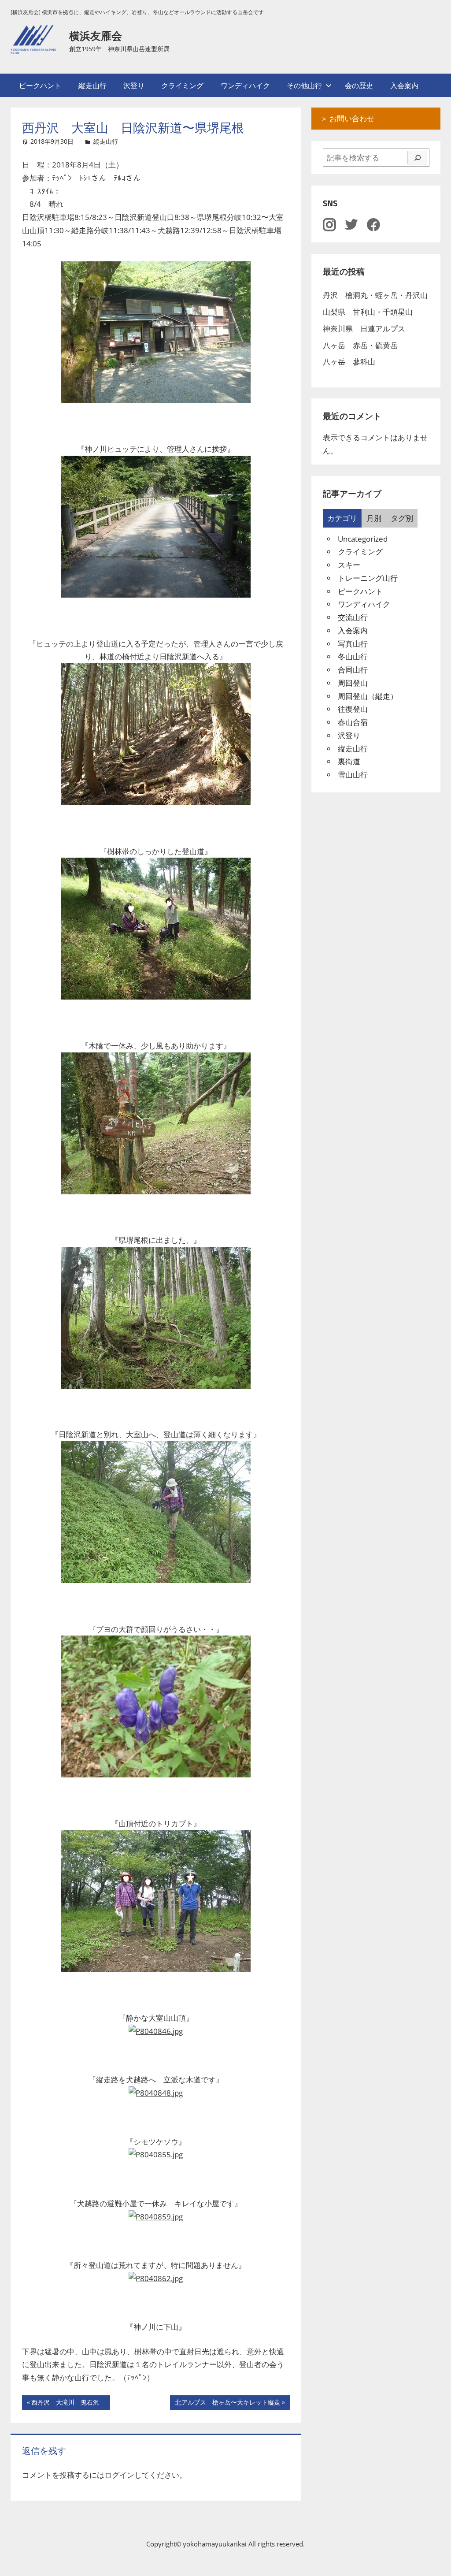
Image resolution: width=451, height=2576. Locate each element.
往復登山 (353, 709)
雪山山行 (353, 775)
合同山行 (353, 670)
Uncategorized (363, 539)
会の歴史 (359, 85)
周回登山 (353, 683)
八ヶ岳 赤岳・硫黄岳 (360, 345)
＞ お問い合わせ (347, 118)
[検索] (417, 158)
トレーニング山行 (368, 578)
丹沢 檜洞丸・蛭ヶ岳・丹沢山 (375, 295)
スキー (349, 565)
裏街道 (349, 761)
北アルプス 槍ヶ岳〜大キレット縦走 (227, 2404)
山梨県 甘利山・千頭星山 (368, 312)
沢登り (134, 85)
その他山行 (304, 85)
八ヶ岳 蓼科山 (349, 362)
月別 (374, 518)
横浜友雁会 (96, 36)
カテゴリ (342, 518)
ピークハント (40, 85)
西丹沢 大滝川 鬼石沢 (68, 2404)
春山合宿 (353, 722)
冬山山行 (353, 656)
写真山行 (353, 644)
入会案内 (404, 85)
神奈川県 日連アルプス (364, 329)
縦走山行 (92, 85)
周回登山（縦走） (368, 696)
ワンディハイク (245, 85)
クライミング (182, 85)
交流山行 (353, 617)
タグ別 (402, 518)
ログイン (119, 2475)
